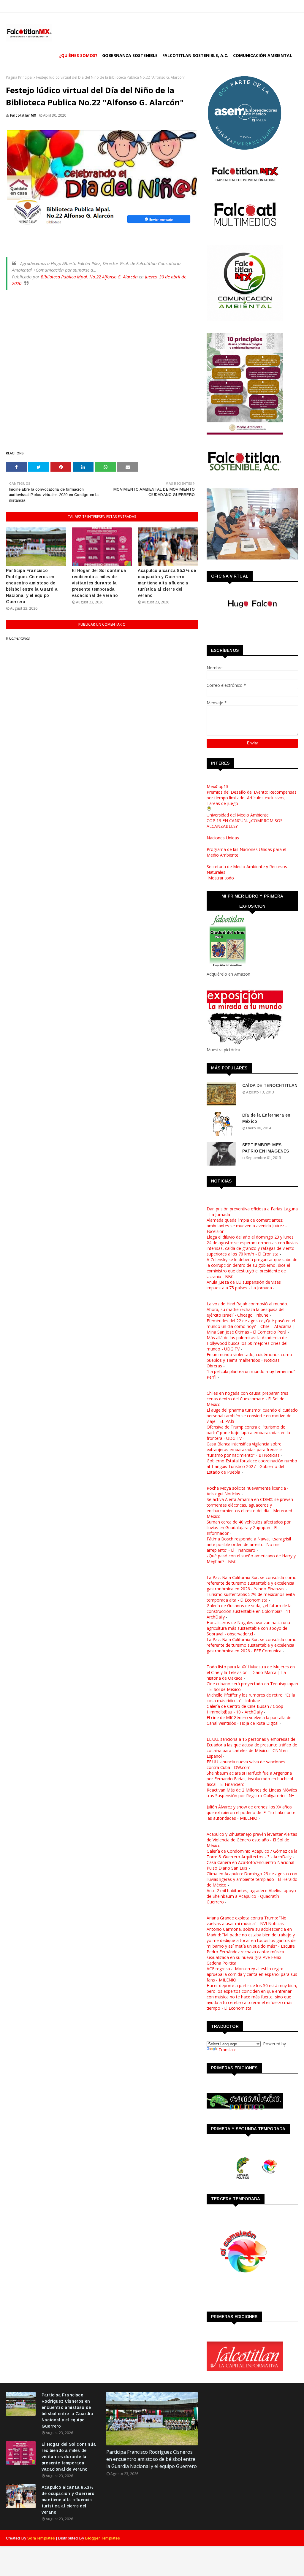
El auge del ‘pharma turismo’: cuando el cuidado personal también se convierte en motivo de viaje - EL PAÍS (252, 1416)
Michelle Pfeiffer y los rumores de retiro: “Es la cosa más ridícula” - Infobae (251, 1698)
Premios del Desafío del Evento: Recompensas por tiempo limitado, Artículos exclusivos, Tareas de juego (252, 798)
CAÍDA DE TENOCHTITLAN (270, 1085)
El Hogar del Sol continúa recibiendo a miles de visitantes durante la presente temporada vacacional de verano (99, 583)
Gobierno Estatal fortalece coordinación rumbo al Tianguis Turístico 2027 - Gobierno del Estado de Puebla (252, 1466)
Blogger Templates (102, 2538)
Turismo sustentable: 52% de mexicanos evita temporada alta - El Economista (251, 1597)
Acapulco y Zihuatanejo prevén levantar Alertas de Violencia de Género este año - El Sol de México (252, 1840)
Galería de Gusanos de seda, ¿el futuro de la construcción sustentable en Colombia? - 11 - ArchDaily (250, 1611)
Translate (228, 2050)
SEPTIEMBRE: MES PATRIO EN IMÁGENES (266, 1148)
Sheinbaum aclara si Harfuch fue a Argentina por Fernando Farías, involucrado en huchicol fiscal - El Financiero (250, 1779)
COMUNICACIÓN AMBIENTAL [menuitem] (263, 55)
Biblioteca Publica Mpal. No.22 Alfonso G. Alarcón (89, 277)
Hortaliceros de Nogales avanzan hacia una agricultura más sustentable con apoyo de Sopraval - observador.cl (248, 1628)
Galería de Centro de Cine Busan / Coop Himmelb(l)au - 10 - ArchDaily (245, 1709)
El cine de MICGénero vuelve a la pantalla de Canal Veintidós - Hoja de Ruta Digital (249, 1720)
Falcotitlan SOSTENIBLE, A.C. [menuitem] (195, 55)
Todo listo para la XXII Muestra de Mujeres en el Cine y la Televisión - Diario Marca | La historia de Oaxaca (251, 1672)
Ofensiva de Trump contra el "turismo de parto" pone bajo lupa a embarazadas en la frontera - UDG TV (248, 1433)
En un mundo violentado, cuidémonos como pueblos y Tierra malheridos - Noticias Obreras (249, 1360)
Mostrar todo (221, 878)
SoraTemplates (41, 2538)
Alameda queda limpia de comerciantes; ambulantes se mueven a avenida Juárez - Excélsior (247, 1226)
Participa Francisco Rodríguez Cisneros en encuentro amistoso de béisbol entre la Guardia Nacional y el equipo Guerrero (32, 586)
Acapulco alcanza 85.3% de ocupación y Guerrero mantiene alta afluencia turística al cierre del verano (167, 583)
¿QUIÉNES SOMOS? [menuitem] (78, 55)
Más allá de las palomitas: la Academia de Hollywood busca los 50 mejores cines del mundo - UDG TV (247, 1343)
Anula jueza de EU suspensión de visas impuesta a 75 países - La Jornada (244, 1285)
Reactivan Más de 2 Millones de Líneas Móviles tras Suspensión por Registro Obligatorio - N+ (252, 1793)
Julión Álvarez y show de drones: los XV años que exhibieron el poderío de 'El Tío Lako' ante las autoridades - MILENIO (251, 1812)
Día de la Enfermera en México (266, 1118)
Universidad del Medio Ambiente (238, 815)
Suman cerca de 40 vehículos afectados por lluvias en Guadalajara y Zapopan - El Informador (249, 1528)
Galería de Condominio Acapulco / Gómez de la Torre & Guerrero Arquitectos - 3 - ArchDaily (252, 1854)
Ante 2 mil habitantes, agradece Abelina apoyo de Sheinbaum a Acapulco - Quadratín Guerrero (251, 1896)
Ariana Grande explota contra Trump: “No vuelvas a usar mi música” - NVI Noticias (247, 1921)
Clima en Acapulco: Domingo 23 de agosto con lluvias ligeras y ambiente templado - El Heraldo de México (252, 1879)
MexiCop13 (217, 786)
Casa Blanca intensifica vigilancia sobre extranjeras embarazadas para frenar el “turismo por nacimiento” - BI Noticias (245, 1449)
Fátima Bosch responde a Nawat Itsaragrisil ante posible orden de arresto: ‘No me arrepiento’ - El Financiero (249, 1544)
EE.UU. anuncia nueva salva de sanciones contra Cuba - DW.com (246, 1765)
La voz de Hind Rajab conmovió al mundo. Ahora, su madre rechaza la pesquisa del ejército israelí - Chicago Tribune (247, 1309)
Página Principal (19, 77)
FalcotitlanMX (23, 115)
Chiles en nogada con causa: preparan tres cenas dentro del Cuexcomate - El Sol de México (247, 1399)
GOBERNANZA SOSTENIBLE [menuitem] (130, 55)
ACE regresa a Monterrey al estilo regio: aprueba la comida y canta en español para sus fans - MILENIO (252, 1974)
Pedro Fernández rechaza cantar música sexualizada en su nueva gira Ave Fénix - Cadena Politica (245, 1957)
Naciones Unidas (223, 838)
